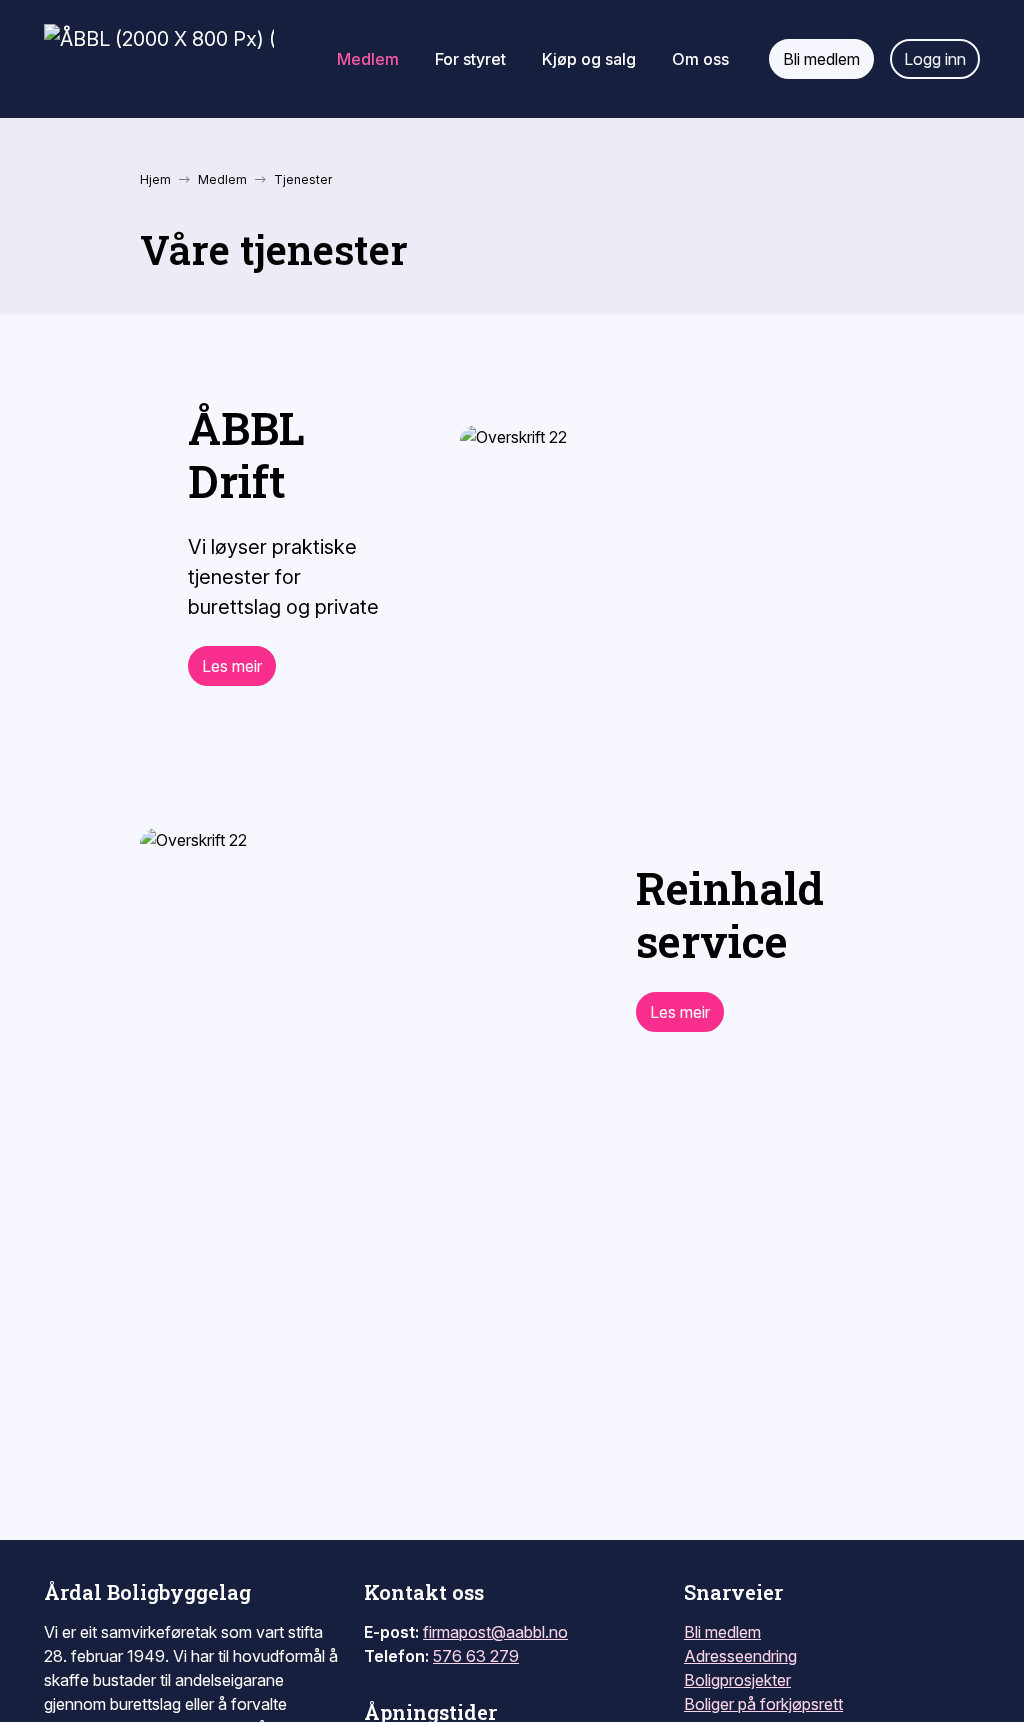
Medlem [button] (368, 59)
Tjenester (303, 179)
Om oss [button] (700, 59)
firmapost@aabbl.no (495, 1632)
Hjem (155, 179)
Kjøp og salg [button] (589, 59)
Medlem (222, 179)
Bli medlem (722, 1632)
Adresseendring (740, 1656)
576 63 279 (476, 1656)
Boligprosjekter (737, 1680)
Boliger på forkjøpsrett (763, 1704)
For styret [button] (470, 59)
